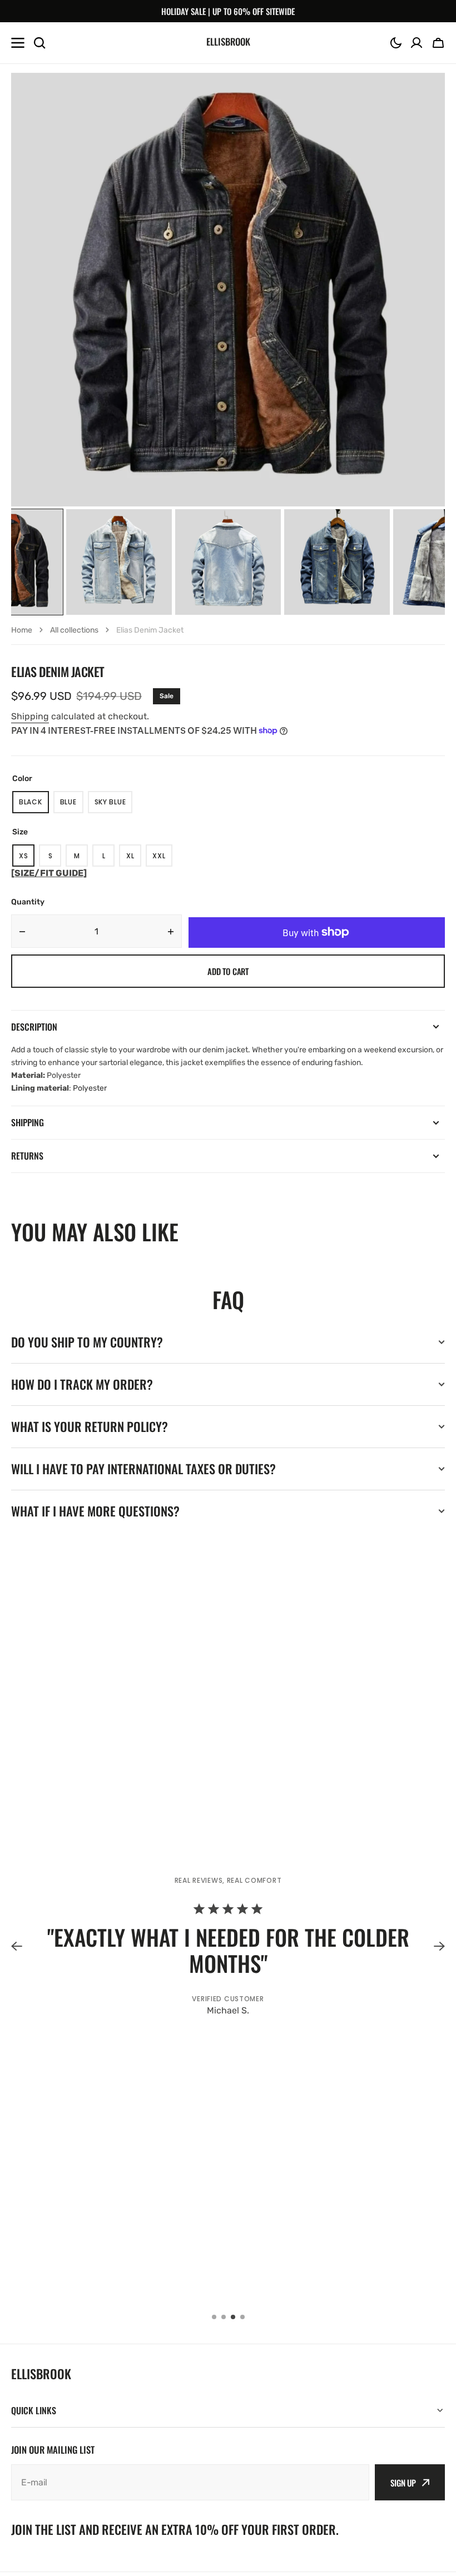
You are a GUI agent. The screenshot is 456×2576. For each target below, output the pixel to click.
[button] (396, 43)
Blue (72, 805)
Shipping (30, 716)
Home (22, 630)
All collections (74, 630)
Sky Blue (114, 805)
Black (34, 805)
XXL (162, 859)
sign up (403, 2483)
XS (27, 859)
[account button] (417, 43)
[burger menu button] (18, 43)
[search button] (39, 43)
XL (134, 859)
